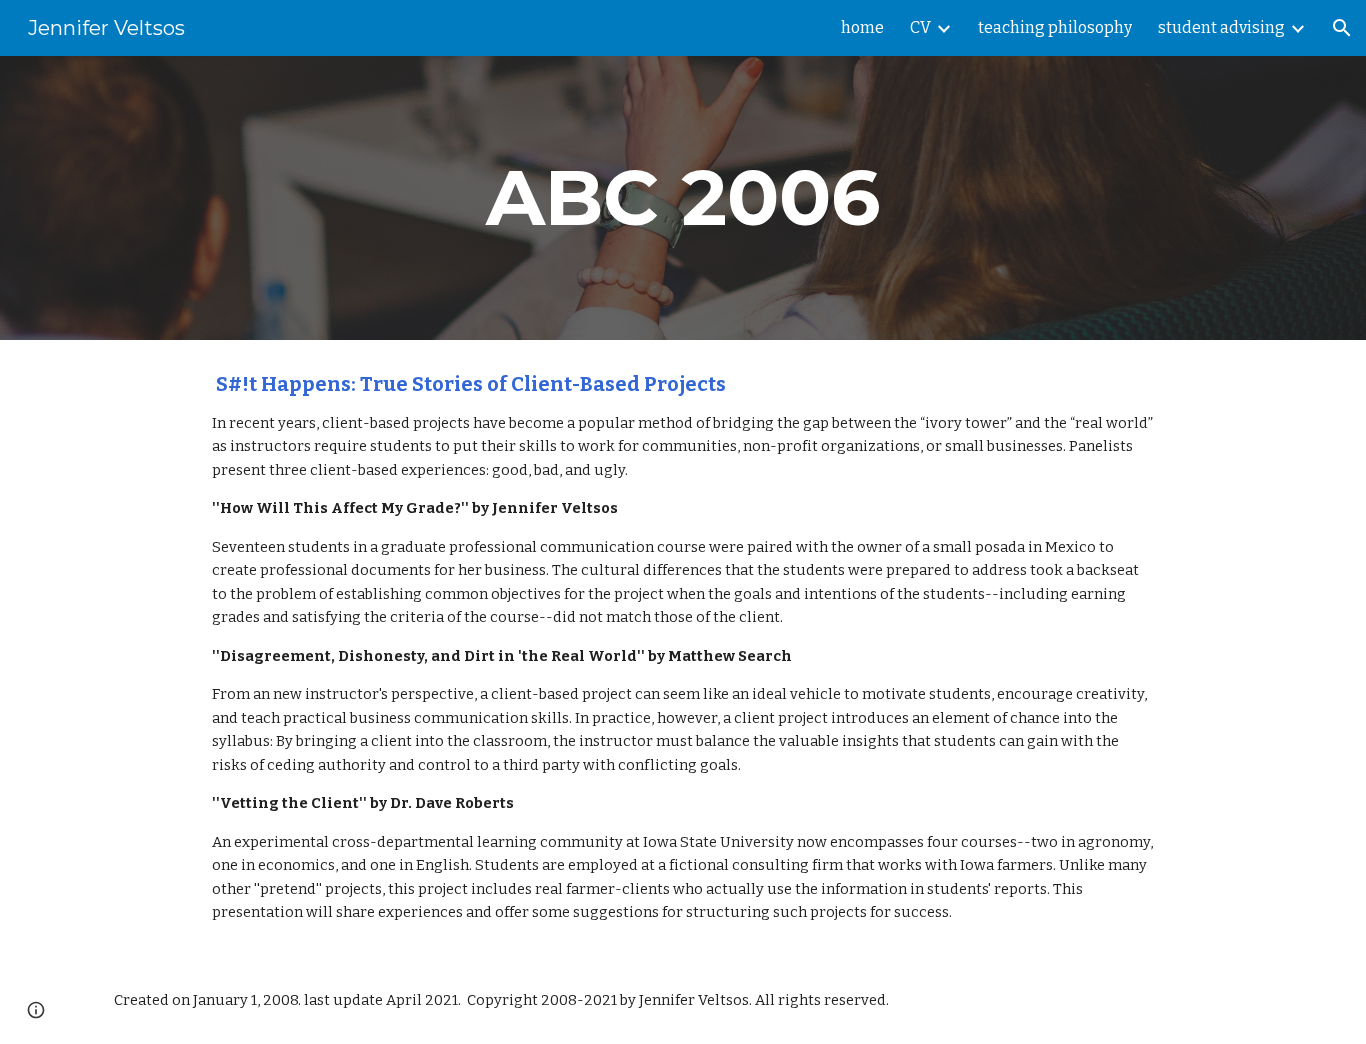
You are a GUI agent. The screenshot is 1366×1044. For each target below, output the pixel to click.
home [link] (862, 27)
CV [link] (920, 27)
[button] (1342, 28)
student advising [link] (1221, 27)
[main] (683, 198)
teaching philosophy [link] (1055, 27)
